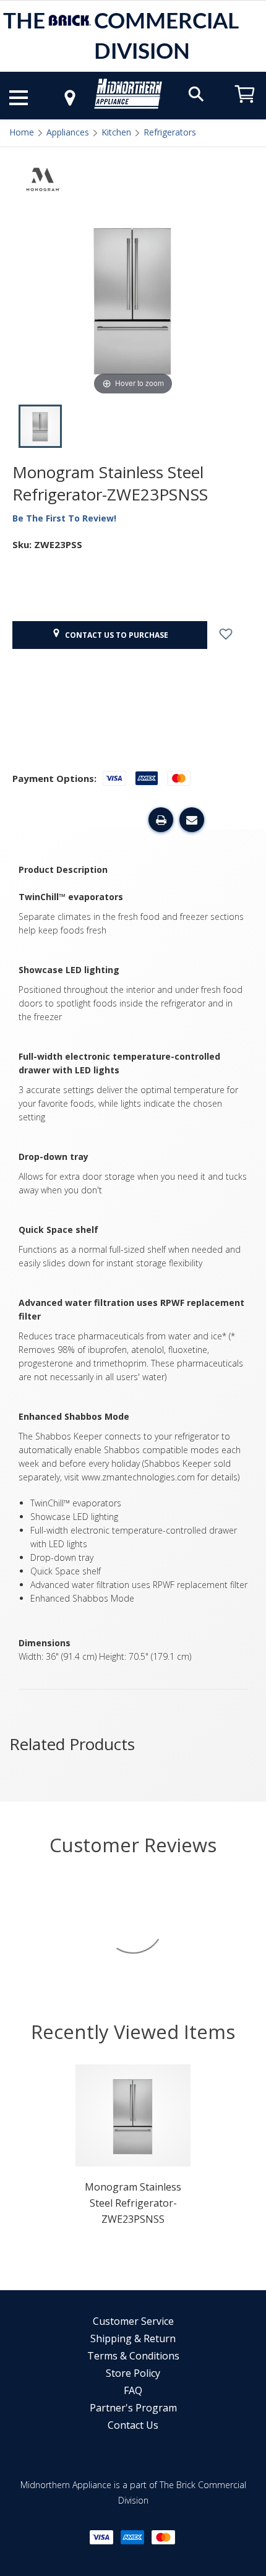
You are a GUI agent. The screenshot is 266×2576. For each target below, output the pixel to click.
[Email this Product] (192, 820)
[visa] (101, 2537)
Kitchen (116, 132)
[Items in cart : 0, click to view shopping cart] (245, 109)
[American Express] (132, 2537)
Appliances (68, 132)
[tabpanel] (133, 2149)
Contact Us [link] (133, 2425)
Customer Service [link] (133, 2321)
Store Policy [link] (133, 2373)
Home (22, 132)
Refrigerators (170, 132)
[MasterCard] (163, 2537)
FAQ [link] (133, 2390)
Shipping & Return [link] (133, 2338)
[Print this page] (161, 820)
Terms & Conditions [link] (133, 2356)
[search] (196, 93)
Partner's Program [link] (133, 2408)
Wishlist (235, 635)
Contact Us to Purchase (115, 635)
